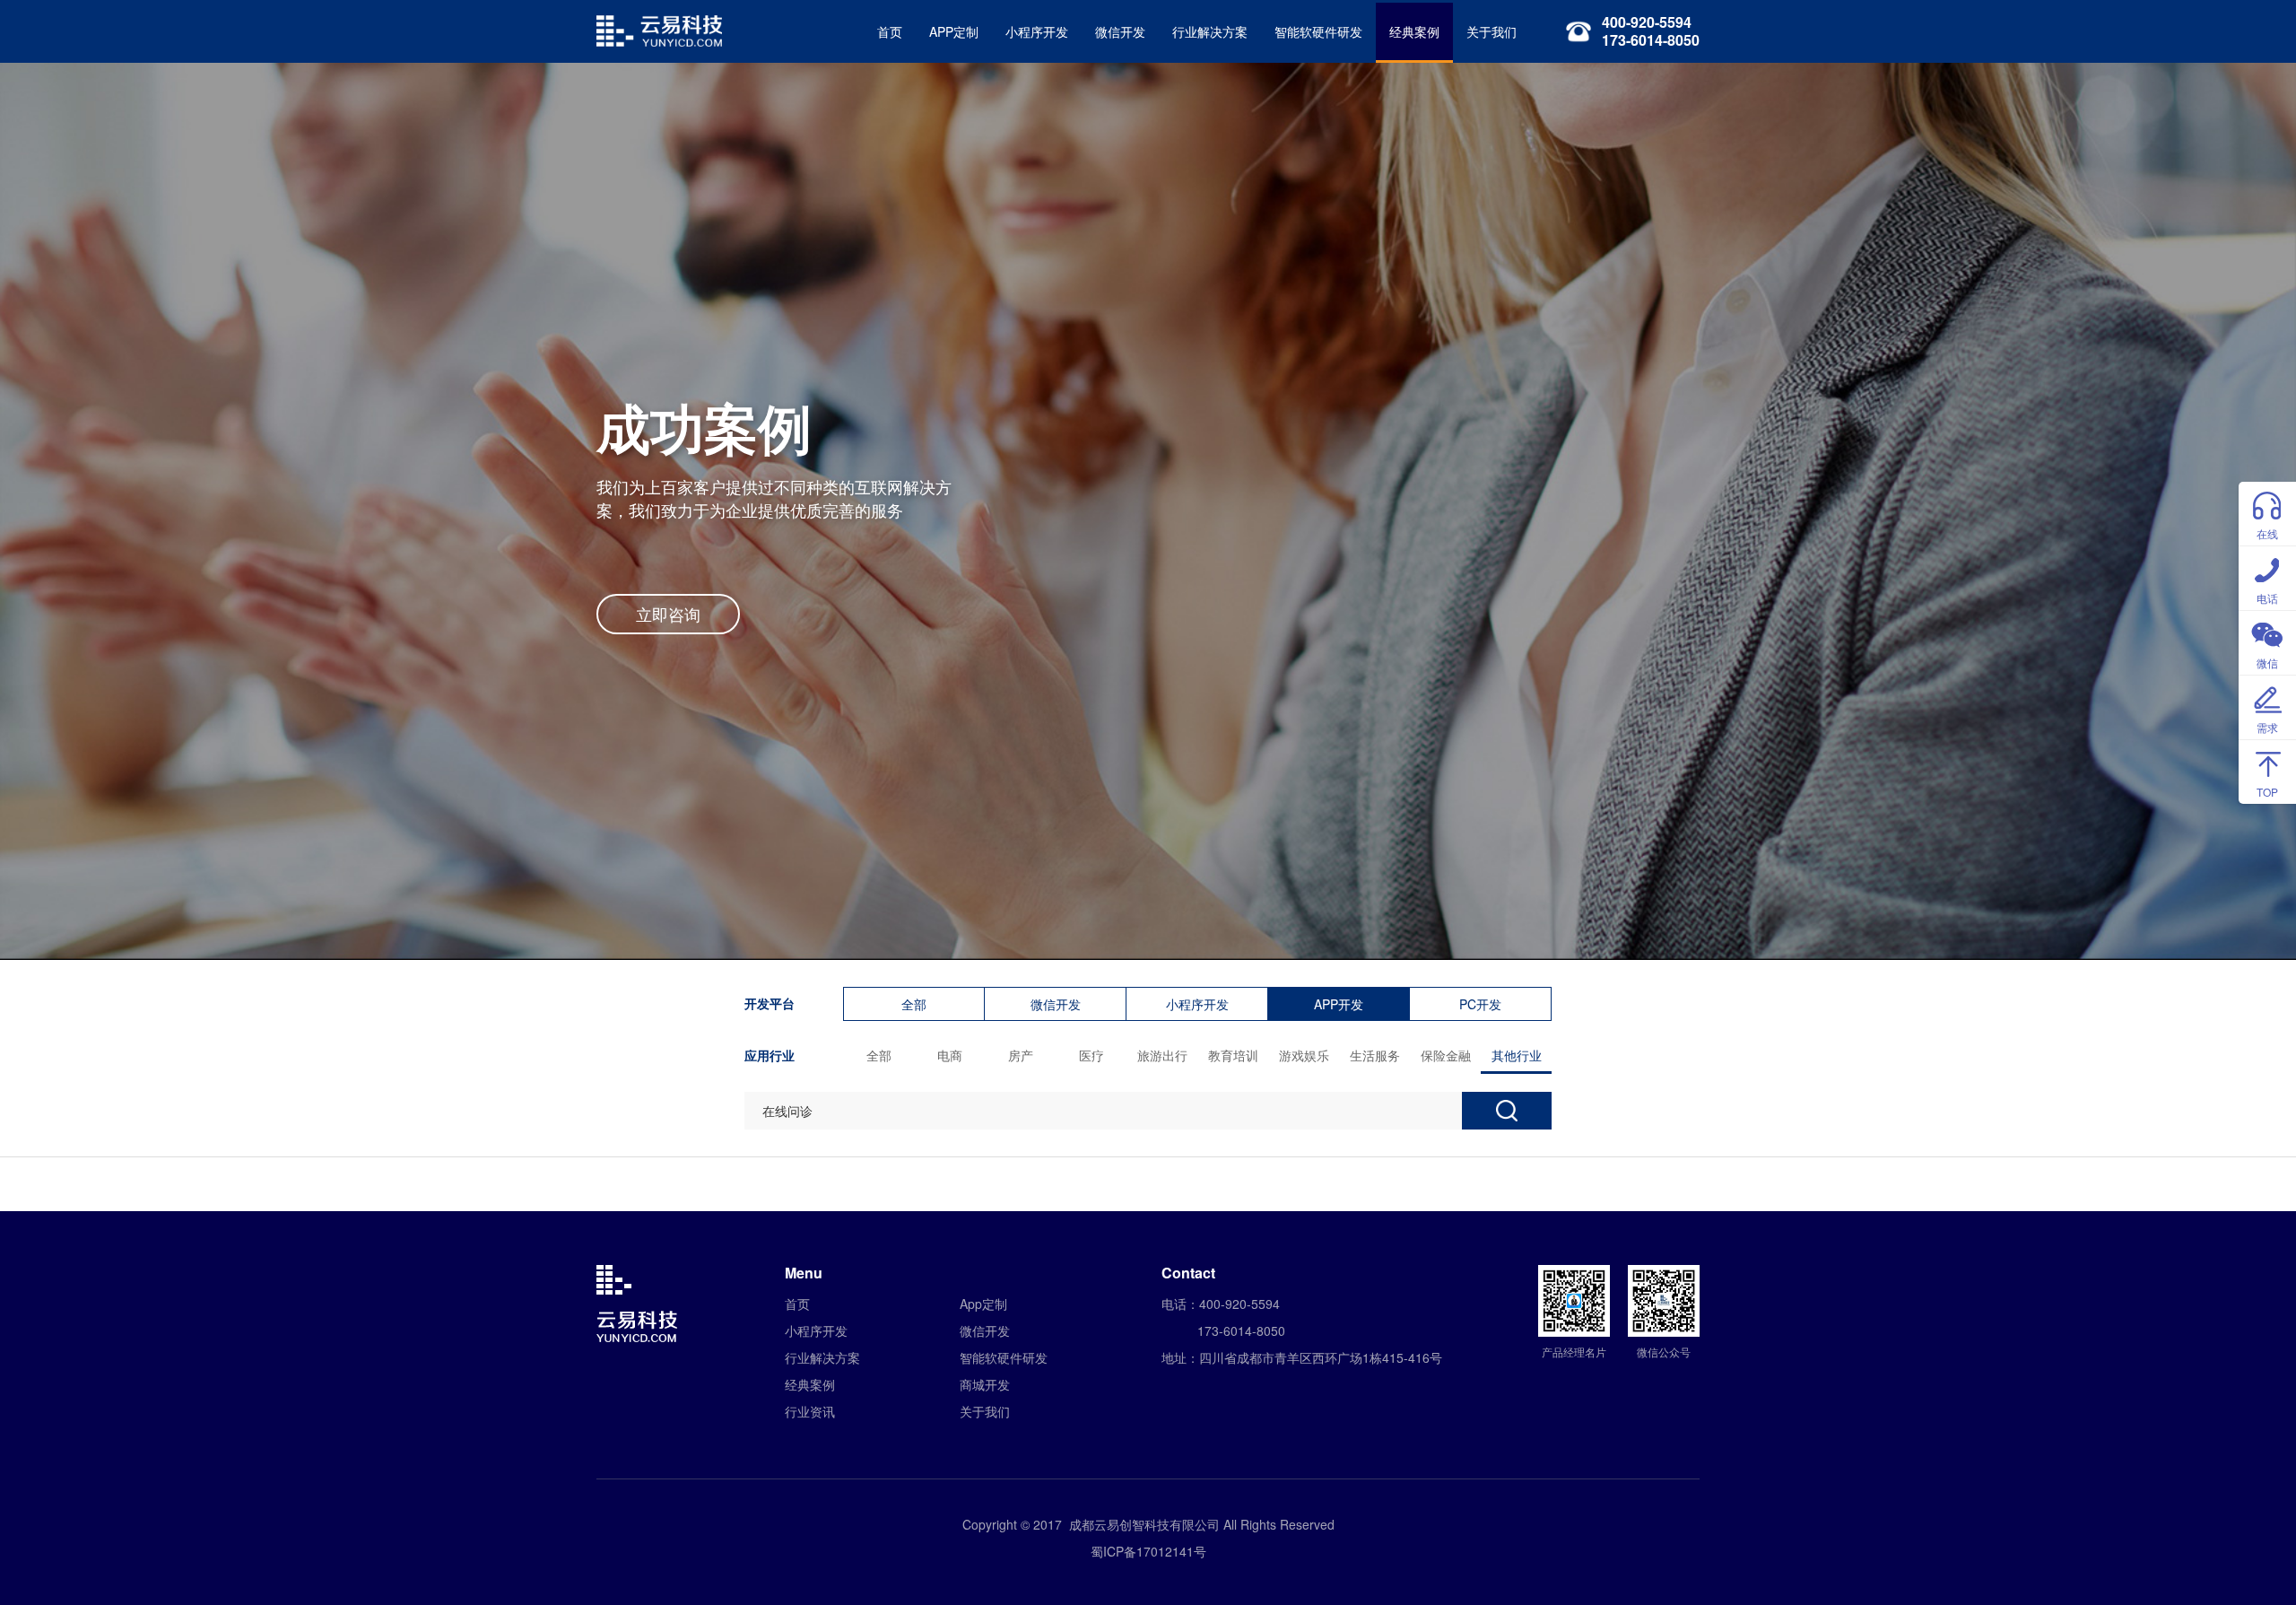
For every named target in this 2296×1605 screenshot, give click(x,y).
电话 (2267, 598)
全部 (914, 1004)
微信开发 (1120, 31)
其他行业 (1517, 1055)
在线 (2267, 533)
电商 (950, 1055)
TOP (2267, 792)
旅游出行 (1162, 1055)
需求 (2267, 727)
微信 (2267, 663)
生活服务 (1375, 1055)
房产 (1021, 1055)
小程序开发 (1037, 31)
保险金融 (1446, 1055)
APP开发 (1339, 1004)
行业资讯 (810, 1411)
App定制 (983, 1304)
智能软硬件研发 (1318, 31)
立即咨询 (668, 614)
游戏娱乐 (1304, 1055)
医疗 (1091, 1055)
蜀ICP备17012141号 (1148, 1551)
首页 (890, 31)
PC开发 (1480, 1004)
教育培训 (1233, 1055)
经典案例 (1414, 31)
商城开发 (985, 1384)
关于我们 (1492, 31)
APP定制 (954, 31)
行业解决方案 (1210, 31)
